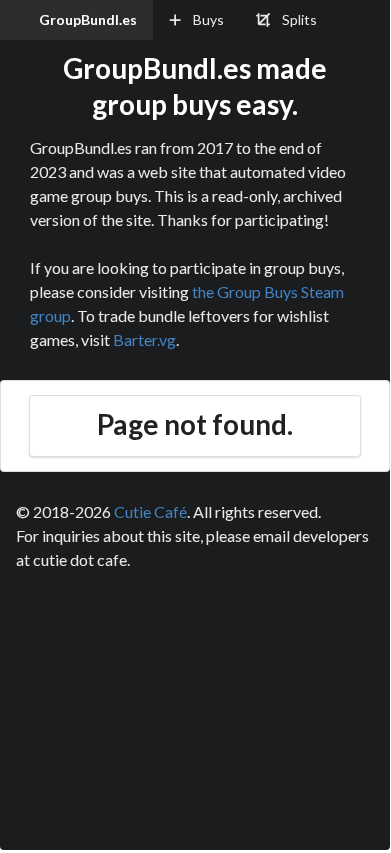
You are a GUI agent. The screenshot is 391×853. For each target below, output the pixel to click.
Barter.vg (144, 339)
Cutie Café (150, 511)
